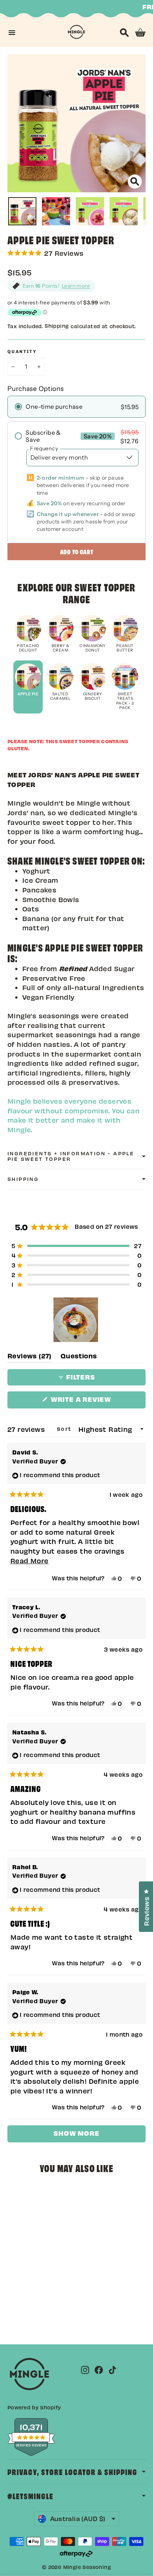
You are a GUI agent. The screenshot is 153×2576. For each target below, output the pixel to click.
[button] (76, 253)
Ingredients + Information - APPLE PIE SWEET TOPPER (71, 1156)
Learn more (76, 286)
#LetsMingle (30, 2496)
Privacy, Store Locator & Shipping (72, 2471)
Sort (65, 1429)
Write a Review (97, 1401)
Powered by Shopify (34, 2407)
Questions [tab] (79, 1357)
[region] (76, 1320)
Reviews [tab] (30, 1357)
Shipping (57, 326)
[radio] (76, 407)
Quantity (22, 352)
